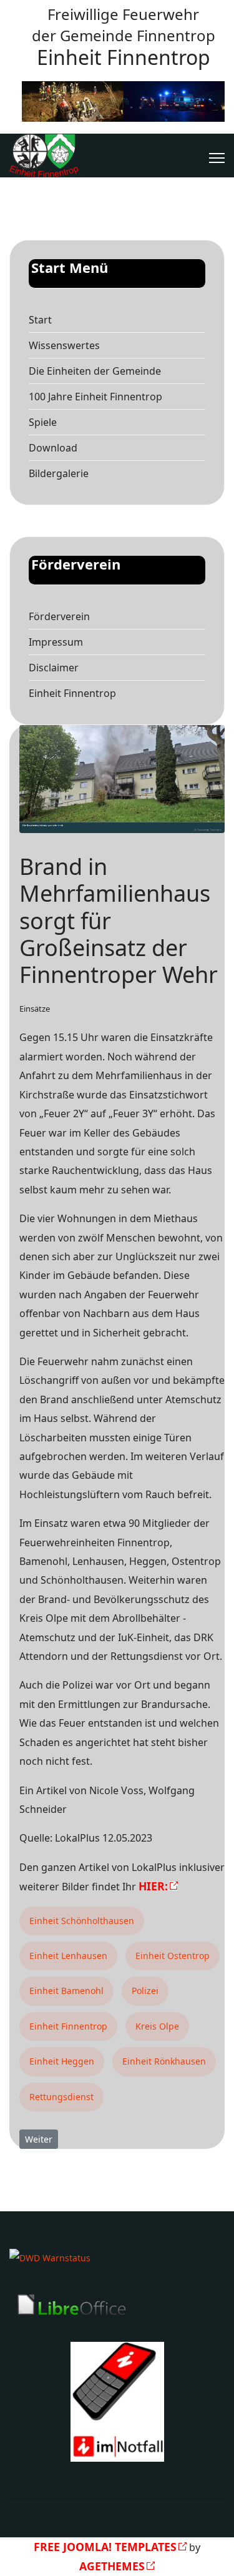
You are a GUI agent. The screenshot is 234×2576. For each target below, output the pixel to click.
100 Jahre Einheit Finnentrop (95, 397)
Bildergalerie (59, 473)
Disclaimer (54, 668)
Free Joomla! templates (105, 2547)
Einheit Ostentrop (173, 1956)
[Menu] (217, 158)
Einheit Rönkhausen (164, 2061)
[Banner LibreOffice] (117, 2305)
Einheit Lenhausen (68, 1956)
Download (53, 448)
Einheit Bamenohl (66, 1991)
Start (40, 320)
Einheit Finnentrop (72, 693)
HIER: (153, 1886)
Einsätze (35, 1009)
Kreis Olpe (157, 2026)
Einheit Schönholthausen (82, 1921)
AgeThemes (112, 2566)
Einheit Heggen (62, 2061)
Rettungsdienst (61, 2097)
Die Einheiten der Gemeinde (95, 371)
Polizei (145, 1991)
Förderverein (59, 616)
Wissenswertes (64, 345)
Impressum (56, 642)
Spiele (43, 422)
